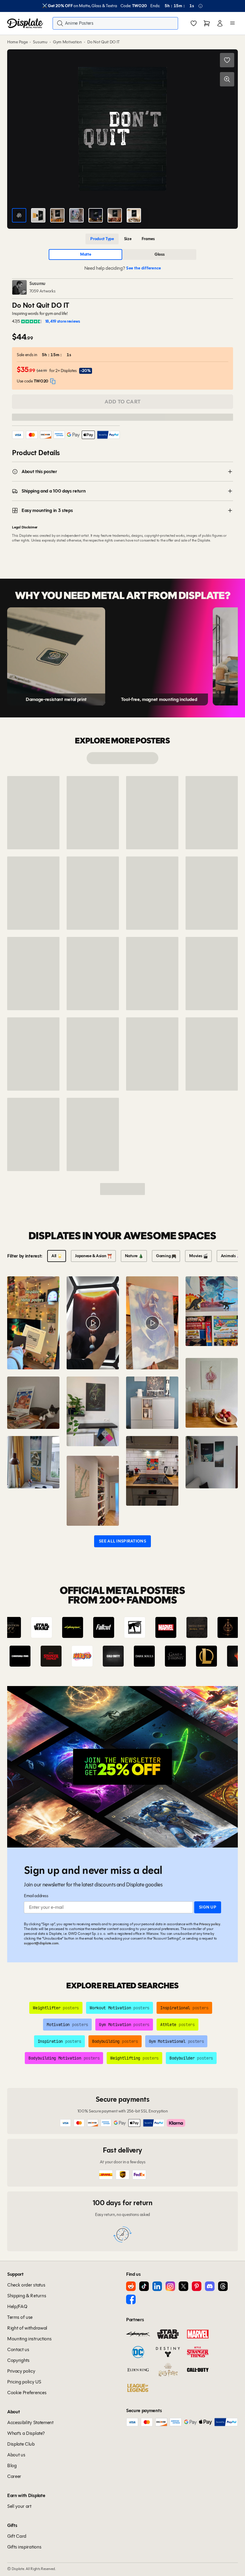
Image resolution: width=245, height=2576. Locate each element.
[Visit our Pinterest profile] (197, 2286)
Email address (36, 1896)
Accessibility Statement (30, 2422)
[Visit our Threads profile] (223, 2286)
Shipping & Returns (27, 2296)
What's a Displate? (26, 2433)
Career (14, 2476)
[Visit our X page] (183, 2286)
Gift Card (17, 2536)
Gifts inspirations (24, 2547)
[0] (194, 24)
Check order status (26, 2285)
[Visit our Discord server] (210, 2286)
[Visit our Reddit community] (131, 2286)
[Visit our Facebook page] (131, 2299)
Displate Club (21, 2444)
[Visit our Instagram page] (170, 2286)
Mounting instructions (29, 2339)
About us (16, 2455)
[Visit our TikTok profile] (144, 2286)
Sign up (208, 1907)
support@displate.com (41, 1943)
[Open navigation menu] (232, 23)
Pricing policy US (24, 2382)
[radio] (102, 239)
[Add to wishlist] (227, 60)
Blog (12, 2466)
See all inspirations (122, 1541)
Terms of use (20, 2317)
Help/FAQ (17, 2306)
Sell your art (19, 2506)
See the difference (143, 268)
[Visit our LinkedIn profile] (157, 2286)
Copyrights (18, 2360)
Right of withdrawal (27, 2328)
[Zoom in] (227, 79)
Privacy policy (210, 1924)
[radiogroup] (122, 239)
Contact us (18, 2349)
